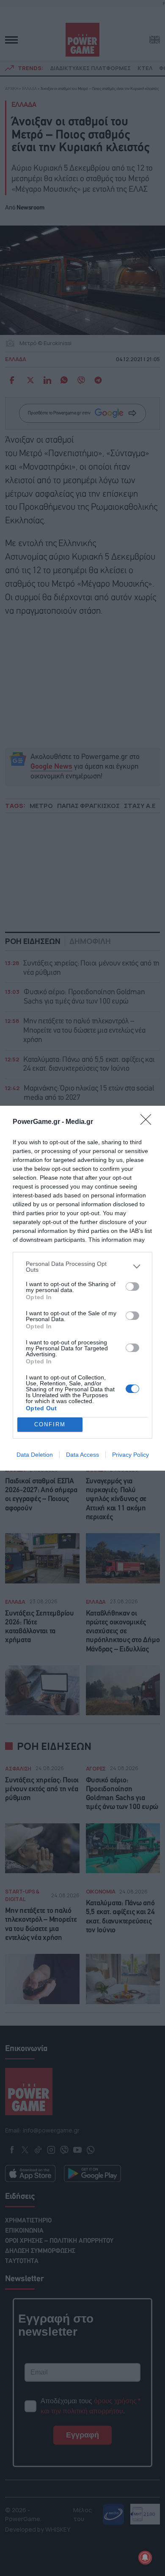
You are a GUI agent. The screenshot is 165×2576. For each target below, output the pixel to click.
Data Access (82, 1455)
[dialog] (82, 1288)
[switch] (132, 1287)
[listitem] (82, 1267)
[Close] (148, 1122)
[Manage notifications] (145, 2557)
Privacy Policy (131, 1455)
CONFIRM (50, 1424)
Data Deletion (35, 1455)
